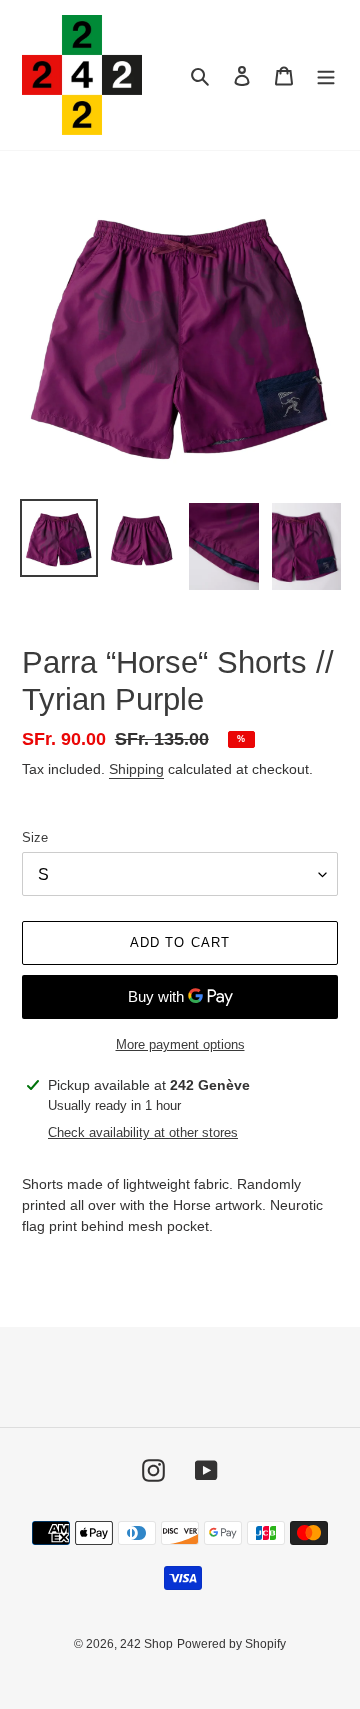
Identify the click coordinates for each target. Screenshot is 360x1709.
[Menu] (326, 75)
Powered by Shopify (231, 1644)
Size (35, 837)
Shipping (136, 769)
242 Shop (146, 1644)
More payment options (180, 1044)
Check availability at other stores (143, 1132)
